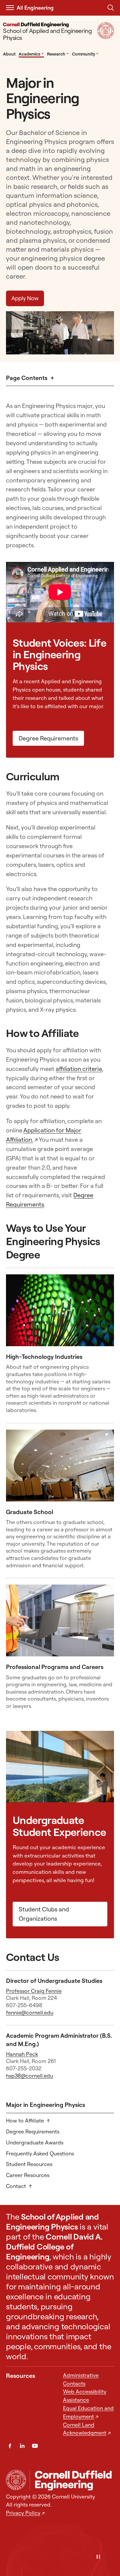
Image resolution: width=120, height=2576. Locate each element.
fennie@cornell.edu (30, 2012)
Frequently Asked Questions (40, 2153)
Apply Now (25, 298)
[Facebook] (10, 2446)
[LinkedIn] (22, 2446)
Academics (31, 54)
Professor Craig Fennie (34, 1991)
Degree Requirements (48, 738)
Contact (16, 2186)
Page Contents (27, 378)
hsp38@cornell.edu (29, 2076)
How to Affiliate (25, 2121)
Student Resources (29, 2164)
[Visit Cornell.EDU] (106, 37)
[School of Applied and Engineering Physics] (72, 2480)
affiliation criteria (79, 1069)
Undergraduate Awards (35, 2142)
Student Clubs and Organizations (44, 1914)
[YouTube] (35, 2446)
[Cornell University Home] (16, 2480)
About (9, 54)
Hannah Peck (22, 2054)
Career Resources (28, 2175)
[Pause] (98, 2557)
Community (85, 54)
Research (58, 54)
